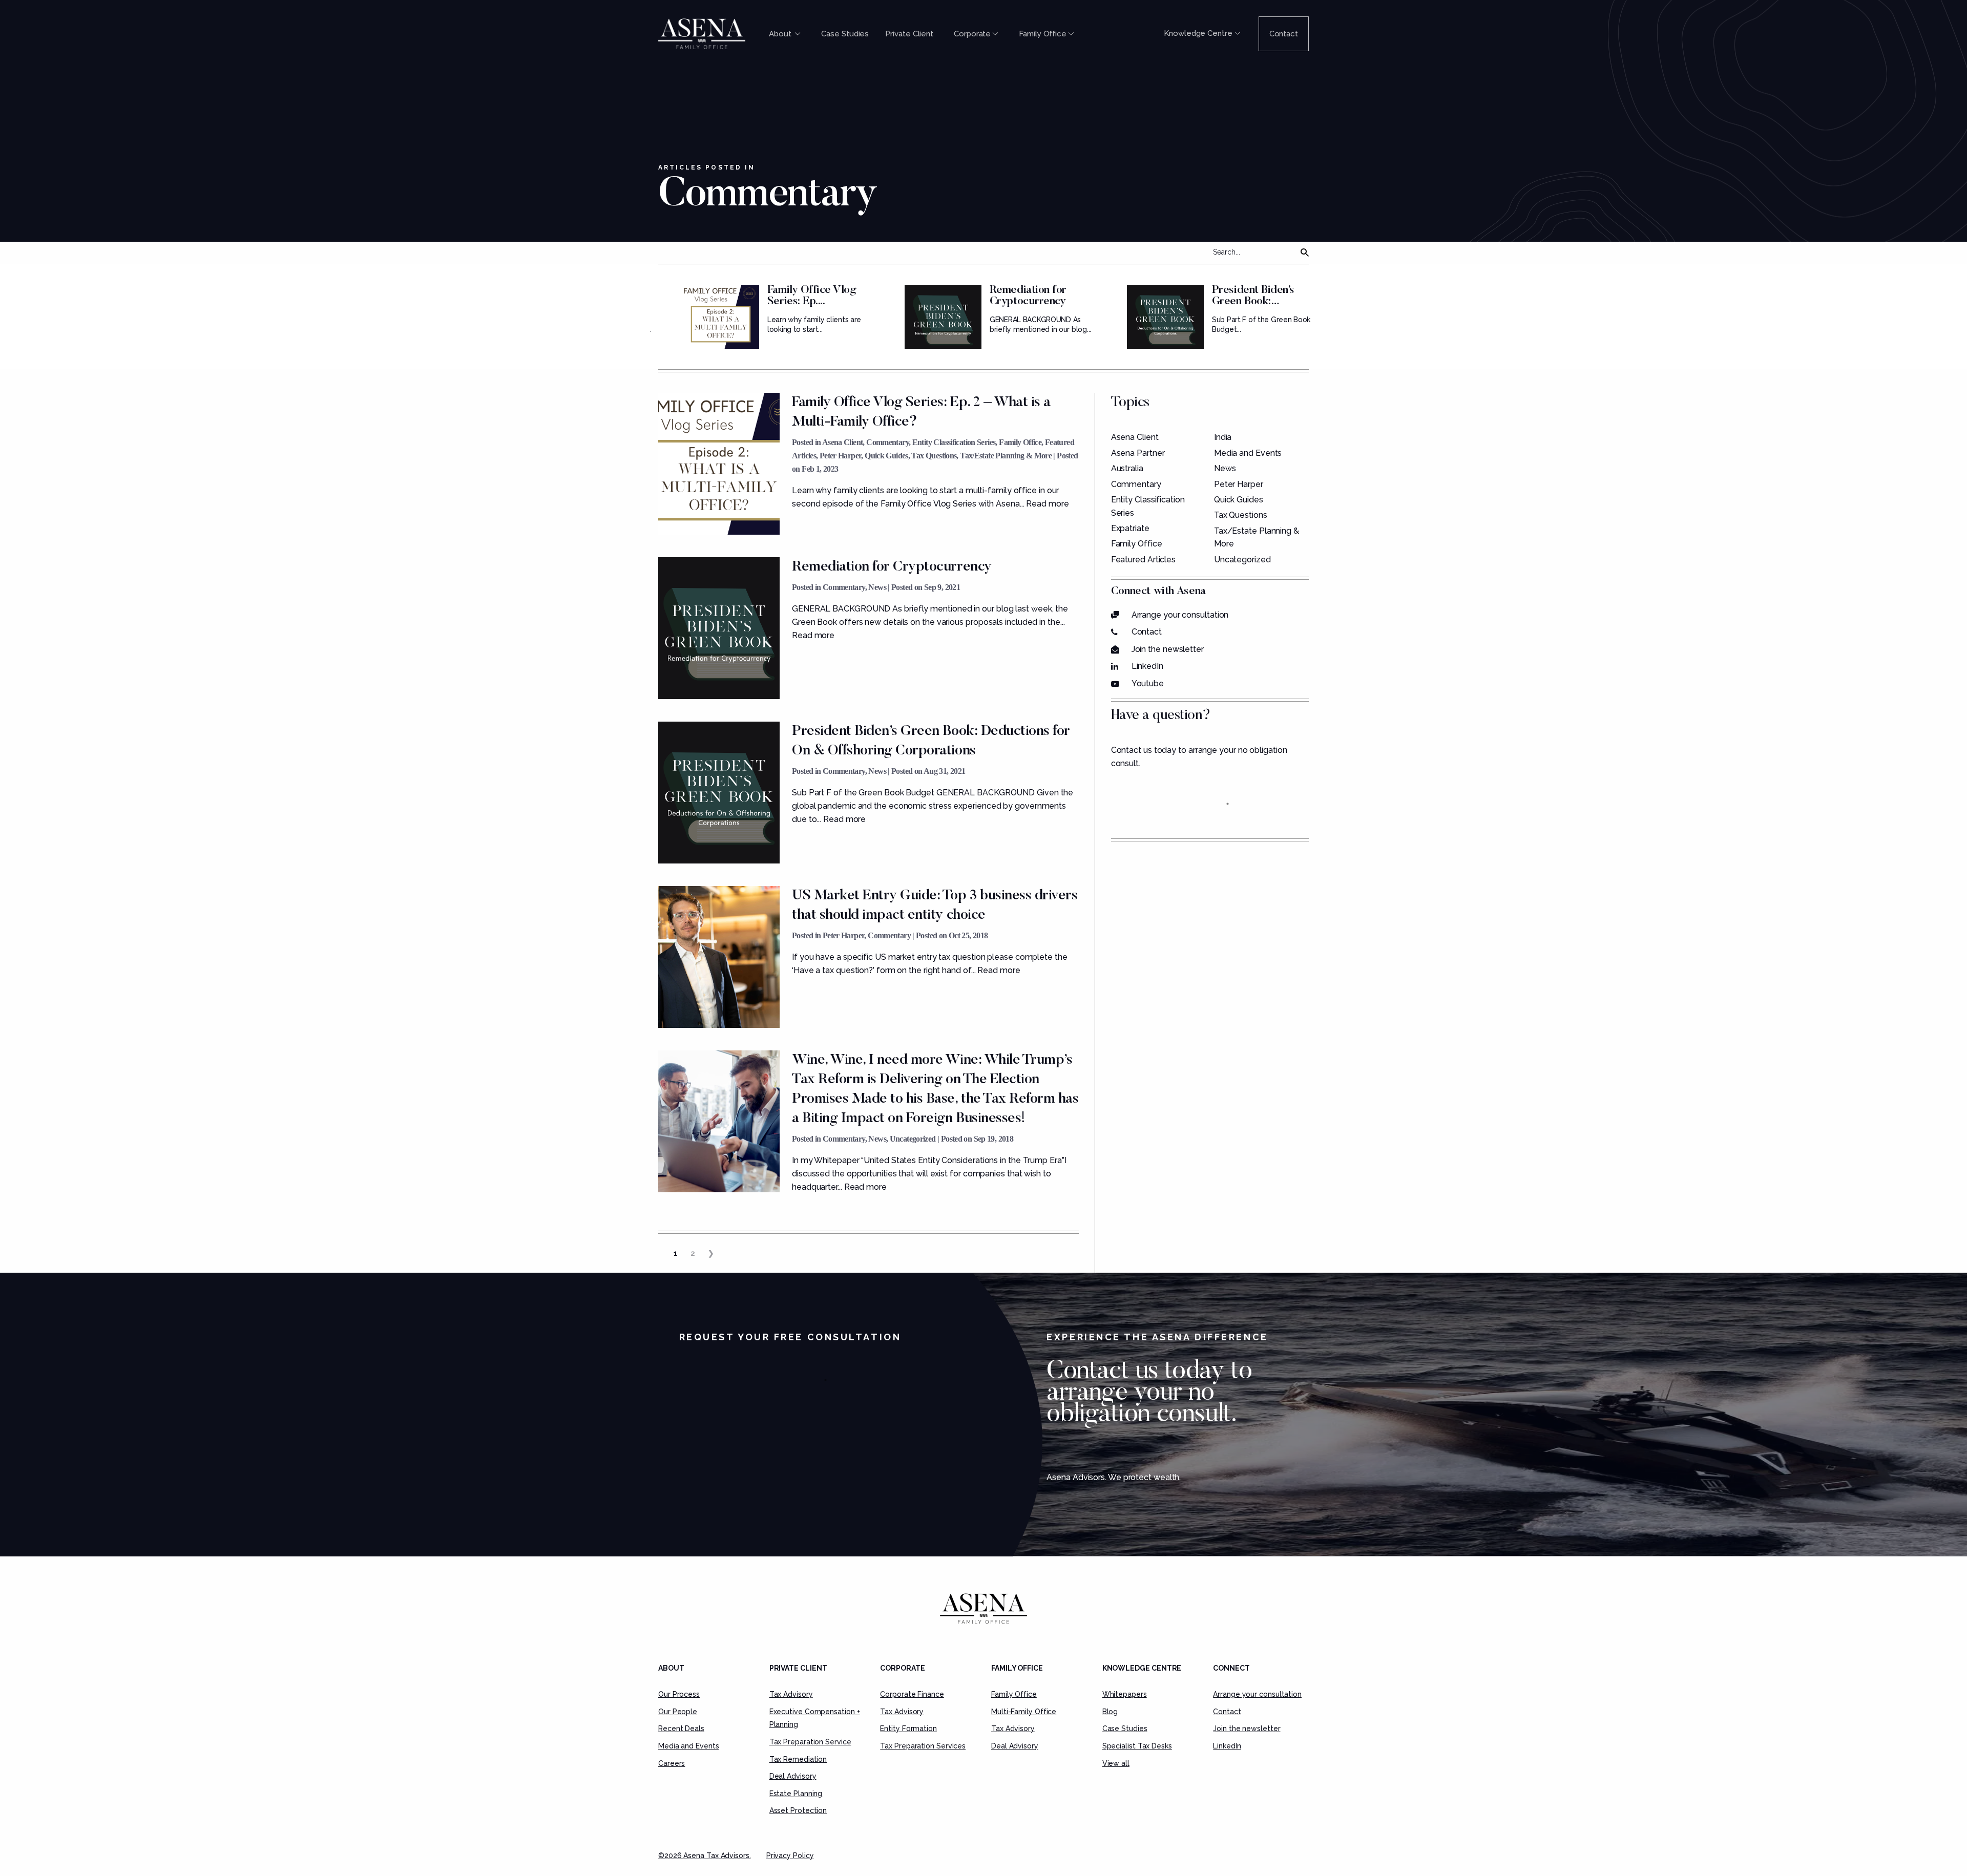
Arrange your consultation (1180, 615)
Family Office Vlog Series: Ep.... (812, 296)
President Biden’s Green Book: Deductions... (1253, 302)
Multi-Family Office (1024, 1712)
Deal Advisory (793, 1776)
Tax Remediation (798, 1759)
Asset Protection (798, 1810)
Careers (672, 1763)
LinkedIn (1147, 666)
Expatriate (1130, 528)
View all (1116, 1763)
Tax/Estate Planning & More (1006, 456)
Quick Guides (886, 456)
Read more (1047, 504)
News (877, 587)
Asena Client (843, 442)
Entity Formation (908, 1729)
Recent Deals (681, 1729)
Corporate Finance (912, 1694)
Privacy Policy (790, 1856)
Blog (1110, 1712)
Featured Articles (1143, 560)
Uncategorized (913, 1139)
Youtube (1148, 683)
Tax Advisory (791, 1694)
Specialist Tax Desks (1137, 1746)
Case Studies (845, 34)
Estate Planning (796, 1794)
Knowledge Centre (1199, 33)
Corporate (972, 34)
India (1223, 437)
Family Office (1043, 34)
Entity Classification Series (954, 442)
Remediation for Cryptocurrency (1028, 296)
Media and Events (1248, 453)
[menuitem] (787, 34)
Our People (678, 1712)
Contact (1284, 34)
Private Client (909, 34)
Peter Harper (841, 456)
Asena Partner (1138, 453)
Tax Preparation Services (923, 1746)
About (781, 34)
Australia (1127, 468)
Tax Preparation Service (810, 1742)
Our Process (679, 1694)
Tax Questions (934, 456)
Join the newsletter (1168, 649)
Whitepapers (1125, 1694)
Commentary (887, 442)
